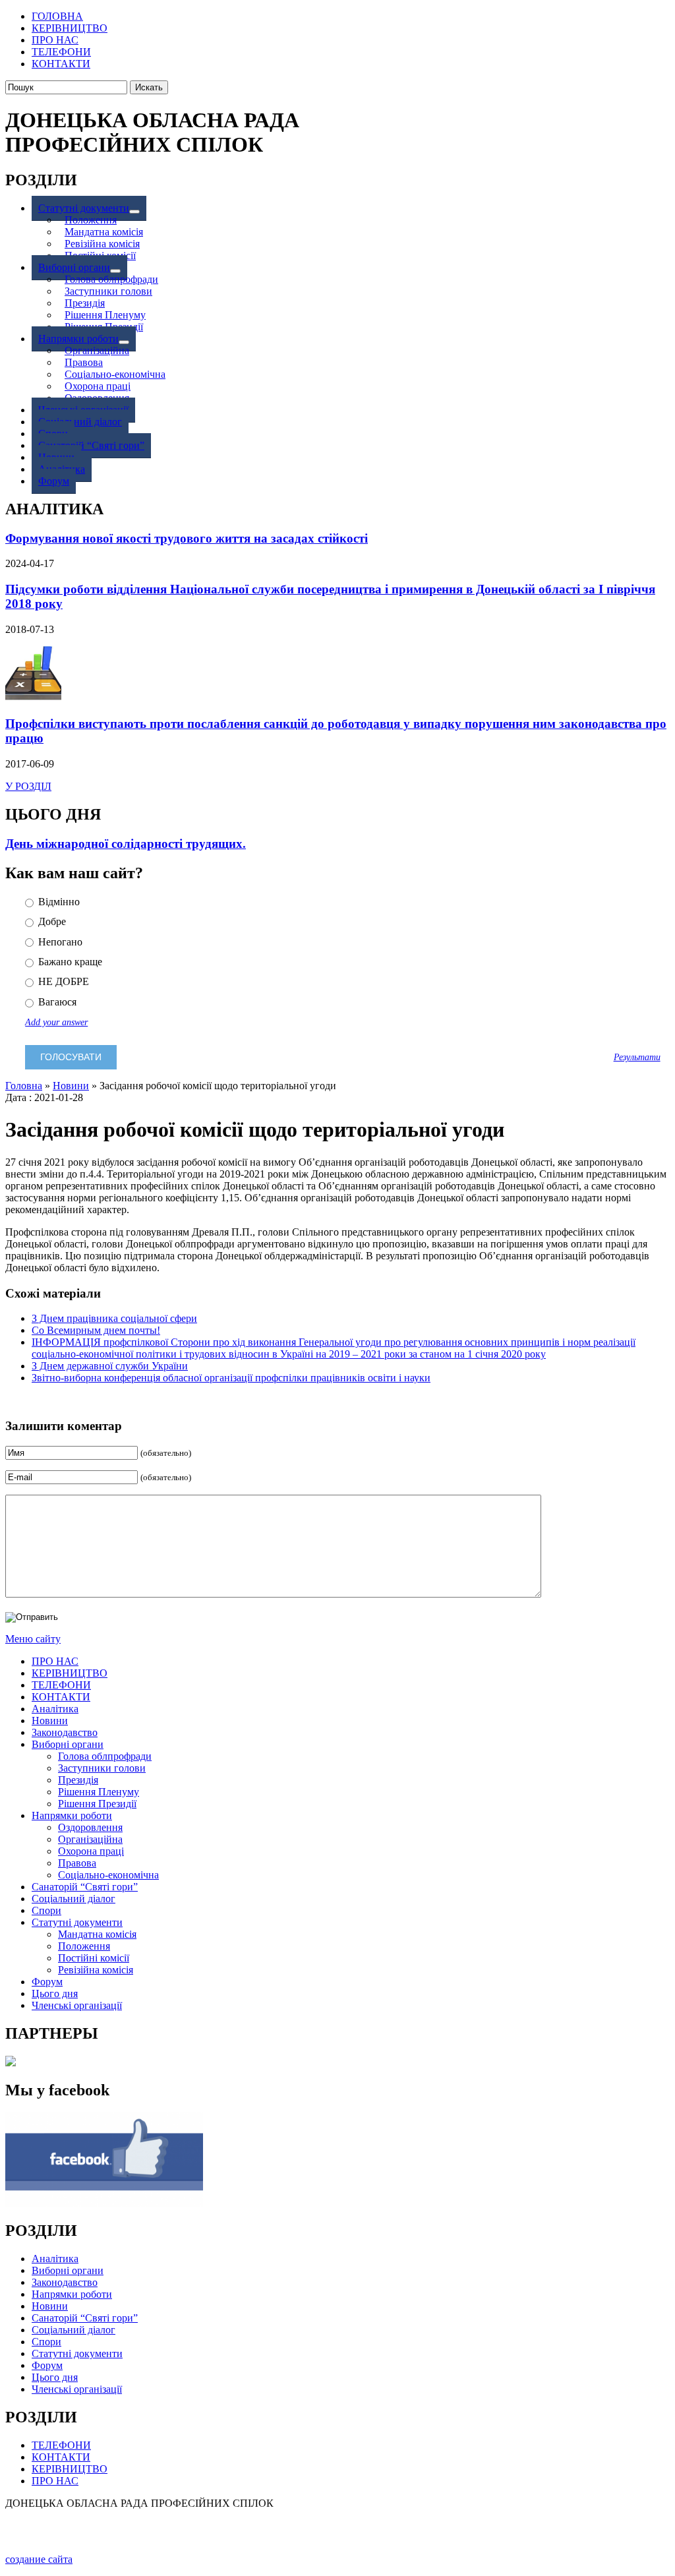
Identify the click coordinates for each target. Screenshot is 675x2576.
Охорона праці (91, 1851)
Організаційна (90, 1839)
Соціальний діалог (73, 1899)
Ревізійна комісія (96, 1970)
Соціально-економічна (108, 1875)
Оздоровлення (90, 1827)
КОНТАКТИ (61, 1697)
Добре (51, 921)
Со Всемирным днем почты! (96, 1330)
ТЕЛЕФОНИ (61, 1685)
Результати (637, 1057)
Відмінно (58, 902)
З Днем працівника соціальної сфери (114, 1318)
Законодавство (65, 1732)
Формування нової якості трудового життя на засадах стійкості (187, 538)
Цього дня (55, 1993)
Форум (47, 1982)
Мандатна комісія (97, 1934)
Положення (84, 1946)
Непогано (59, 942)
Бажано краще (69, 962)
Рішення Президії (97, 1804)
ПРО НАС (55, 1661)
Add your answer (56, 1022)
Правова (77, 1863)
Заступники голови (102, 1768)
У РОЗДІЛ (28, 786)
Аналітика (55, 1709)
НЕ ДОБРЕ (62, 981)
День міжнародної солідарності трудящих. (126, 844)
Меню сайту (33, 1639)
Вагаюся (56, 1002)
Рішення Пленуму (99, 1792)
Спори (46, 1910)
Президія (78, 1780)
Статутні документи (77, 1922)
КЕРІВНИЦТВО (70, 1673)
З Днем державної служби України (110, 1366)
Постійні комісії (94, 1958)
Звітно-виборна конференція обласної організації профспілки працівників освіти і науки (231, 1378)
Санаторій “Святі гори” (85, 1887)
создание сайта (39, 2559)
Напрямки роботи (72, 1815)
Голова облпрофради (105, 1756)
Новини (71, 1086)
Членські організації (77, 2005)
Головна (24, 1086)
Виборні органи (68, 1744)
